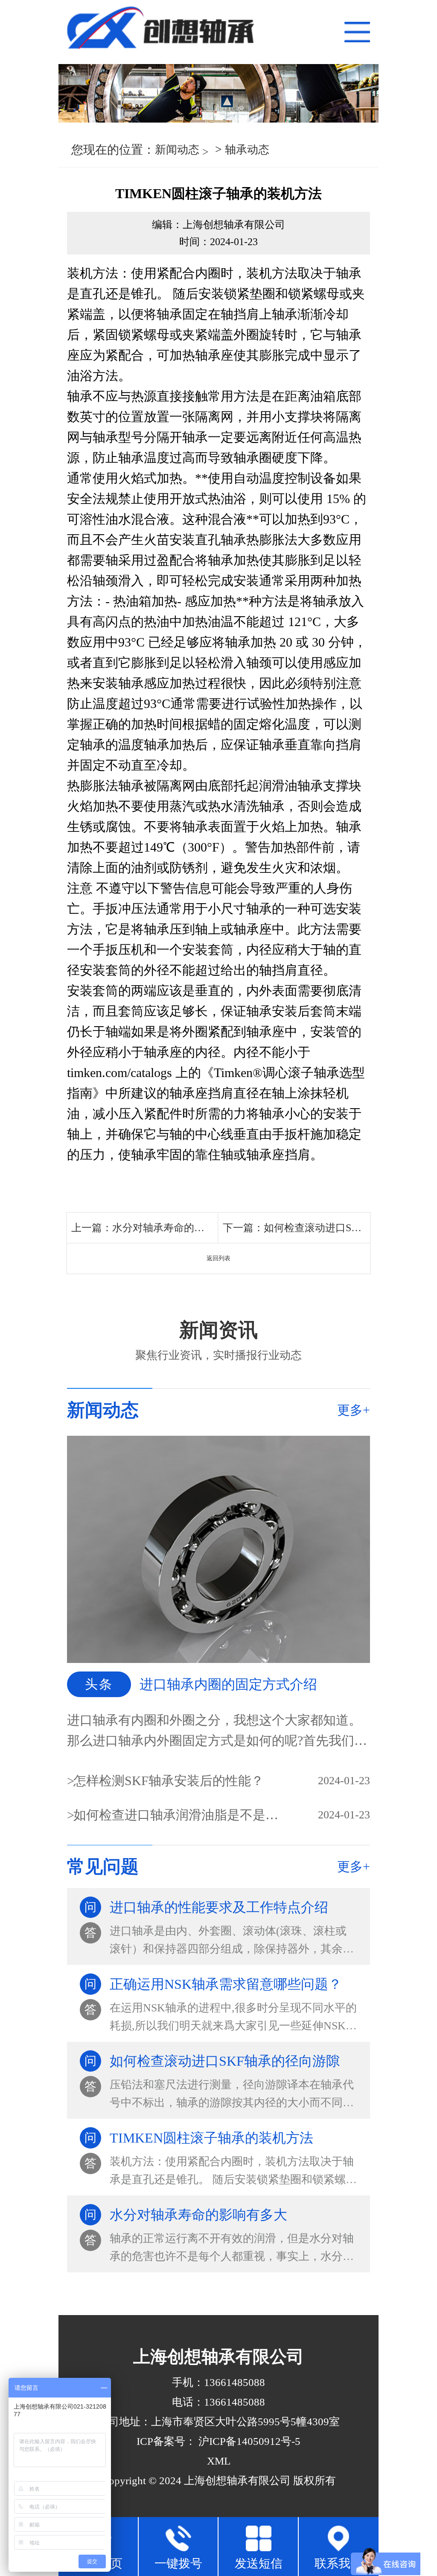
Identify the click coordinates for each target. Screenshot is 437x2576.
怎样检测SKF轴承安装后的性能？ (169, 1781)
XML (219, 2461)
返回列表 (218, 1258)
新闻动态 (177, 150)
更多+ (354, 1410)
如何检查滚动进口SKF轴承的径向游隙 (350, 1228)
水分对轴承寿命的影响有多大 (179, 1228)
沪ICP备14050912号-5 (248, 2441)
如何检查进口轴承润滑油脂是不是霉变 (177, 1815)
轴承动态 (247, 150)
